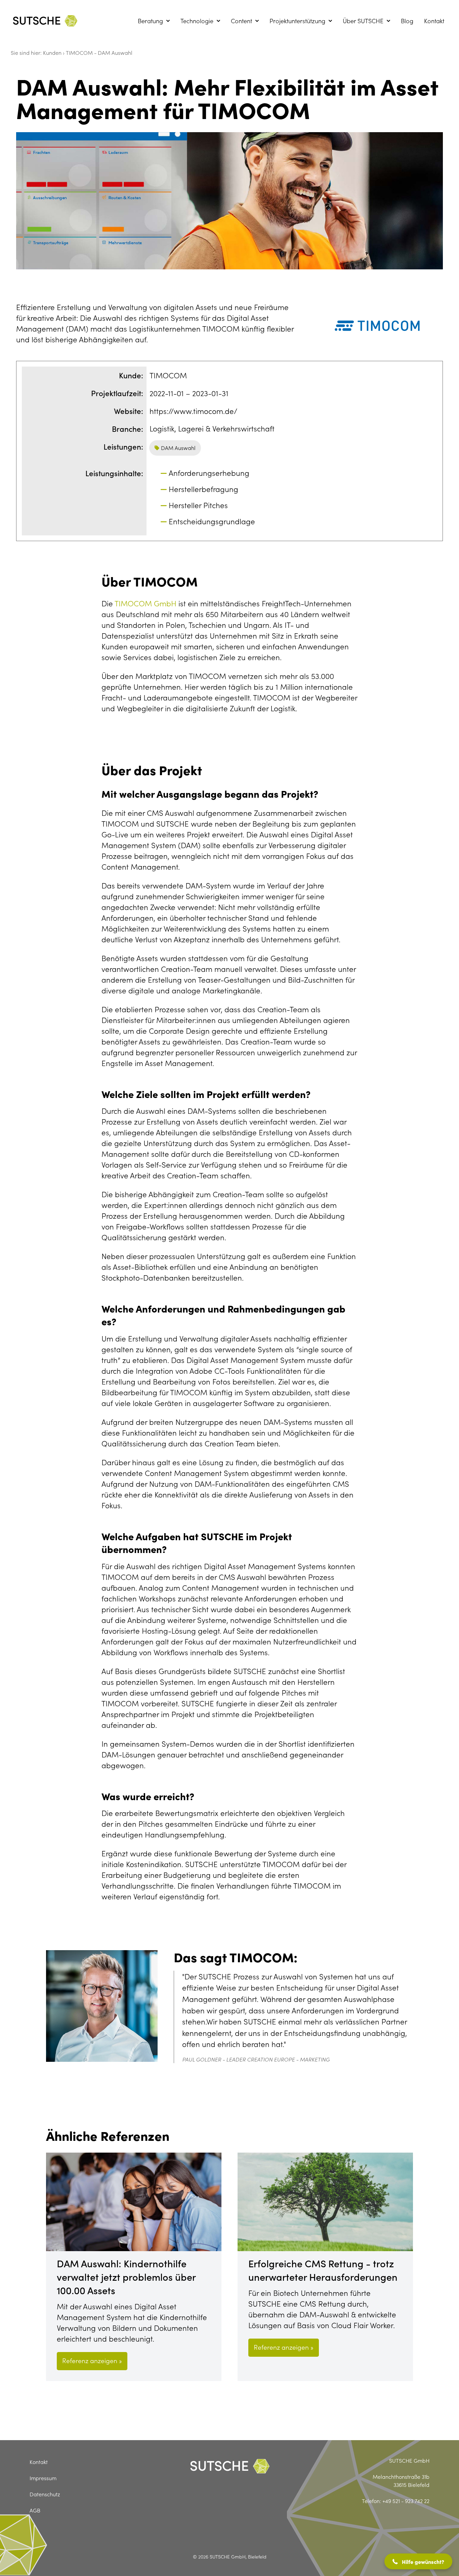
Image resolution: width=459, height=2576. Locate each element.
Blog (407, 21)
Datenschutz (45, 2494)
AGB (35, 2510)
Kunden (53, 52)
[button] (418, 2561)
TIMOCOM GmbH (147, 603)
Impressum (43, 2478)
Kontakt (434, 21)
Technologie (197, 21)
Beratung (150, 21)
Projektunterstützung (297, 21)
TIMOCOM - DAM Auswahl (99, 52)
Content (241, 21)
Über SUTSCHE (363, 21)
